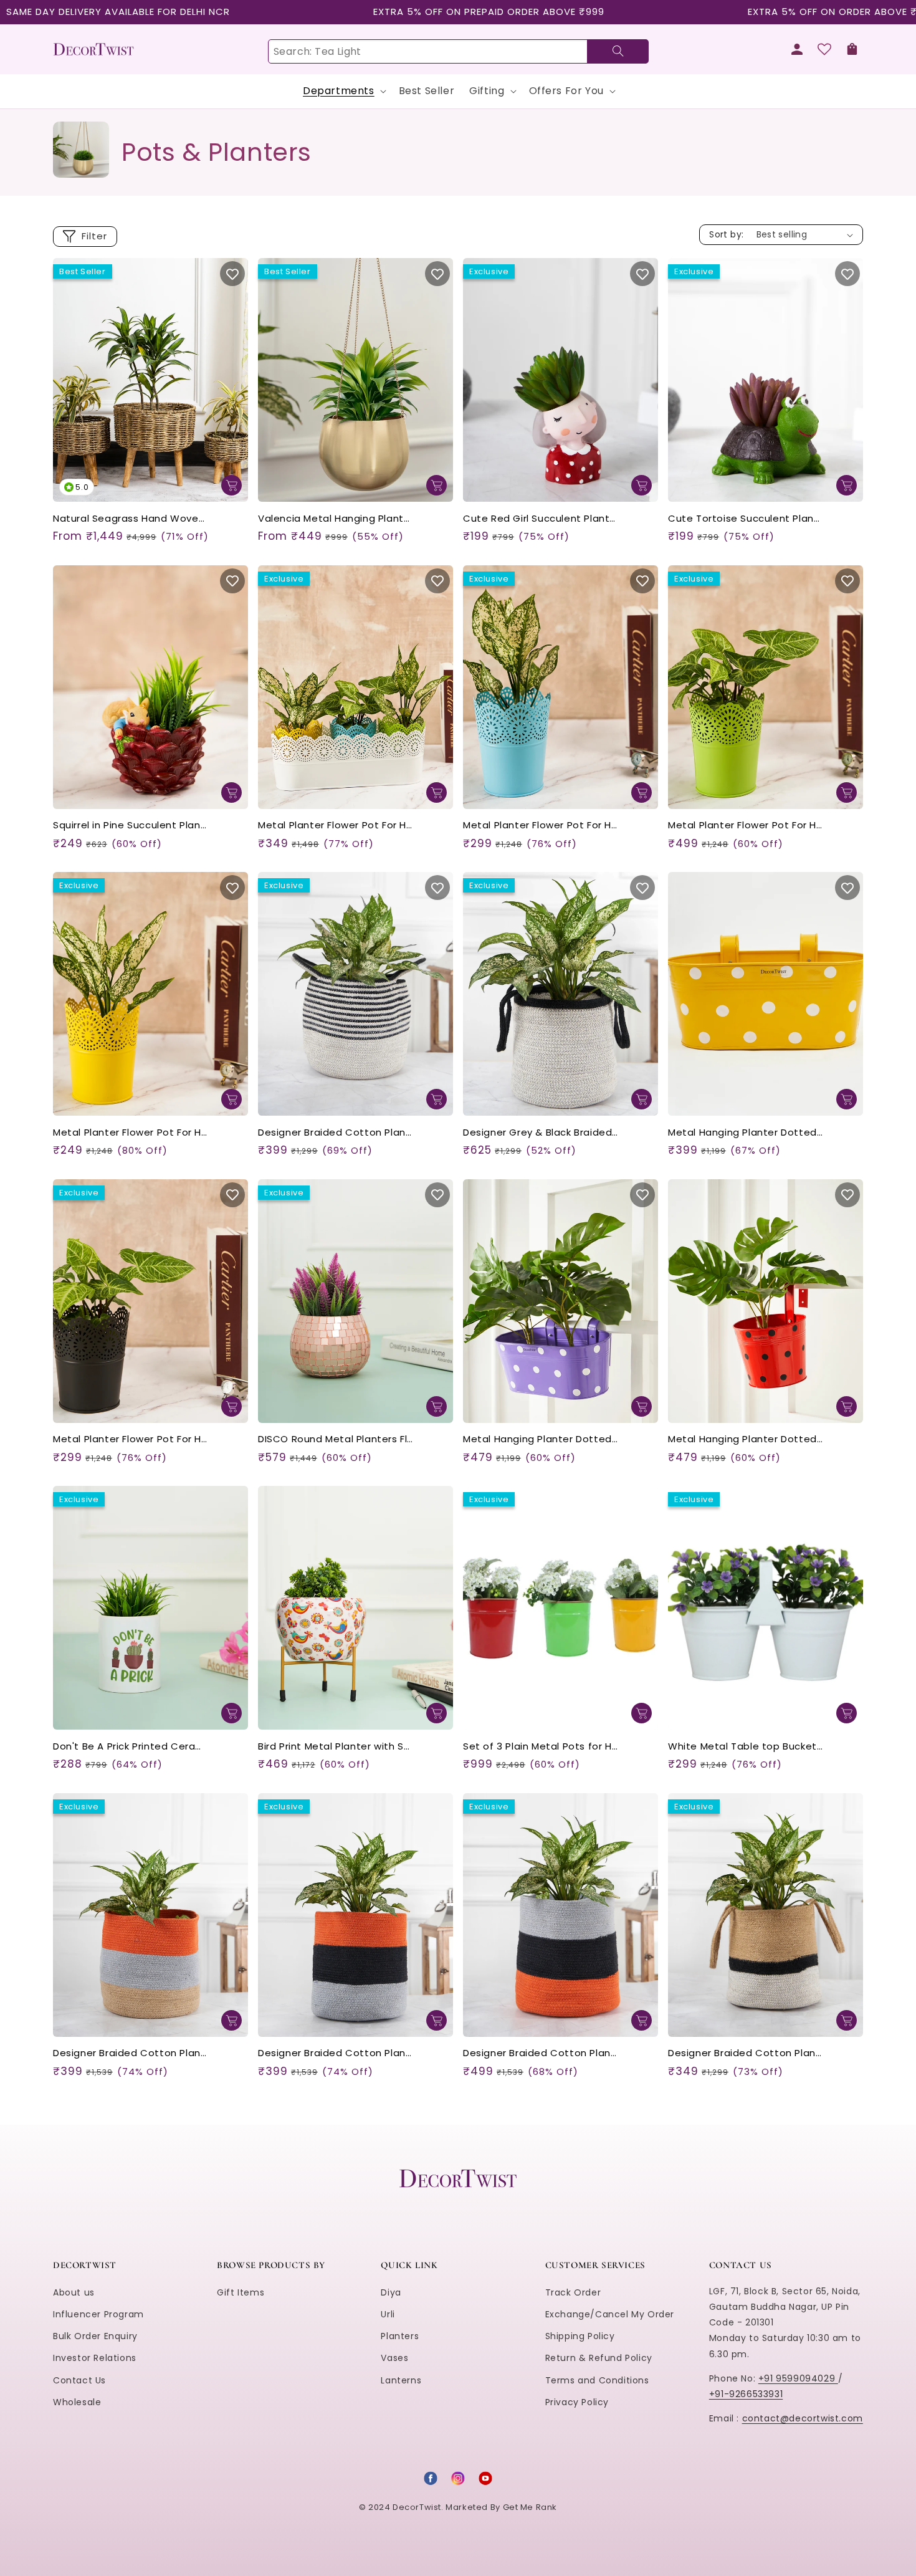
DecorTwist (417, 2507)
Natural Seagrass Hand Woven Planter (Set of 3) (131, 519)
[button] (852, 49)
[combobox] (458, 51)
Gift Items (241, 2292)
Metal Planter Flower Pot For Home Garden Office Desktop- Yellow (131, 1133)
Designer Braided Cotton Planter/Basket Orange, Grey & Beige (131, 2053)
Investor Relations (95, 2358)
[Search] (618, 51)
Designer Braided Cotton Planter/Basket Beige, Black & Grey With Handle (746, 2053)
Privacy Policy (577, 2402)
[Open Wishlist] (824, 49)
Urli (388, 2314)
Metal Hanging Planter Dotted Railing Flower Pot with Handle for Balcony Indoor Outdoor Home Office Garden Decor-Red (746, 1439)
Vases (394, 2358)
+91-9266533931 (746, 2394)
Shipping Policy (580, 2336)
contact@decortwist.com (803, 2418)
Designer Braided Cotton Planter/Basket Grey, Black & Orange (541, 2053)
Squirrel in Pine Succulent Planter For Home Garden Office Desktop (131, 826)
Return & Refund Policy (599, 2358)
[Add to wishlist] (232, 274)
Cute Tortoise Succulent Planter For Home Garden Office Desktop (746, 519)
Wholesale (77, 2402)
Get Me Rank (530, 2507)
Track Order (573, 2292)
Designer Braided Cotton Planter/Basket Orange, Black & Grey (336, 2053)
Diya (391, 2292)
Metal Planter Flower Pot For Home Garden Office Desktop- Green (746, 826)
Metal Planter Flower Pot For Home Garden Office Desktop (336, 826)
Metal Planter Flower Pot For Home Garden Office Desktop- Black (131, 1439)
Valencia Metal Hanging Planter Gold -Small (336, 519)
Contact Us (79, 2380)
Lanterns (401, 2380)
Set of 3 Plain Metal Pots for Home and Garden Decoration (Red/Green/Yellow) (541, 1747)
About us (74, 2292)
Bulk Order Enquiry (95, 2336)
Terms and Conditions (597, 2380)
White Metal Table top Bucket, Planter (746, 1747)
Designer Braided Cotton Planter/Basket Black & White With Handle (336, 1133)
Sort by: (726, 234)
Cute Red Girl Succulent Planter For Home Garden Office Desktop (541, 519)
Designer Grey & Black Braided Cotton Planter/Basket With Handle (541, 1133)
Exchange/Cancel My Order (610, 2314)
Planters (400, 2336)
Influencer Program (98, 2314)
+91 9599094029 (798, 2378)
